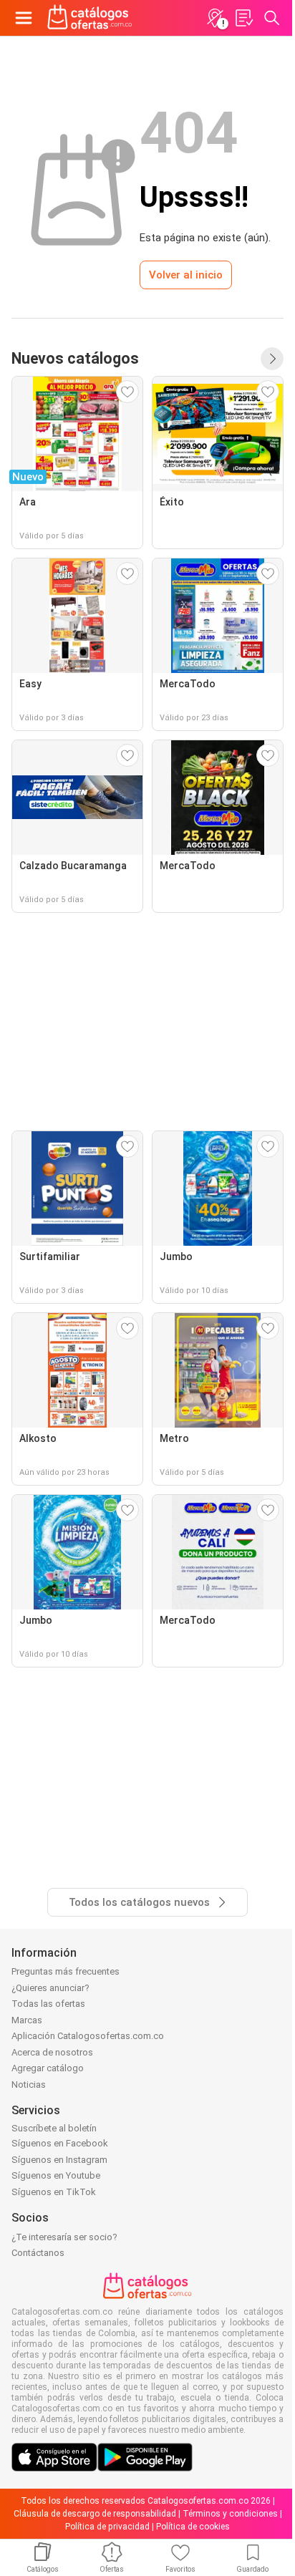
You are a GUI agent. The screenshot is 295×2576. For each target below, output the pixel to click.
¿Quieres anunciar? (50, 1988)
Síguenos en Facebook (60, 2143)
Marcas (27, 2020)
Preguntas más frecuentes (66, 1971)
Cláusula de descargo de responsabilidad (95, 2514)
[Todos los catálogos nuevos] (272, 359)
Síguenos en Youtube (56, 2175)
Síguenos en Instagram (59, 2160)
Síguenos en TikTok (54, 2192)
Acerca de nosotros (52, 2052)
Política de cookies (193, 2527)
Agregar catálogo (48, 2068)
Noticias (29, 2084)
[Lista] (243, 18)
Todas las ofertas (48, 2004)
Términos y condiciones (230, 2514)
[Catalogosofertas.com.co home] (90, 18)
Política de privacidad (107, 2527)
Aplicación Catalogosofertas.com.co (88, 2036)
